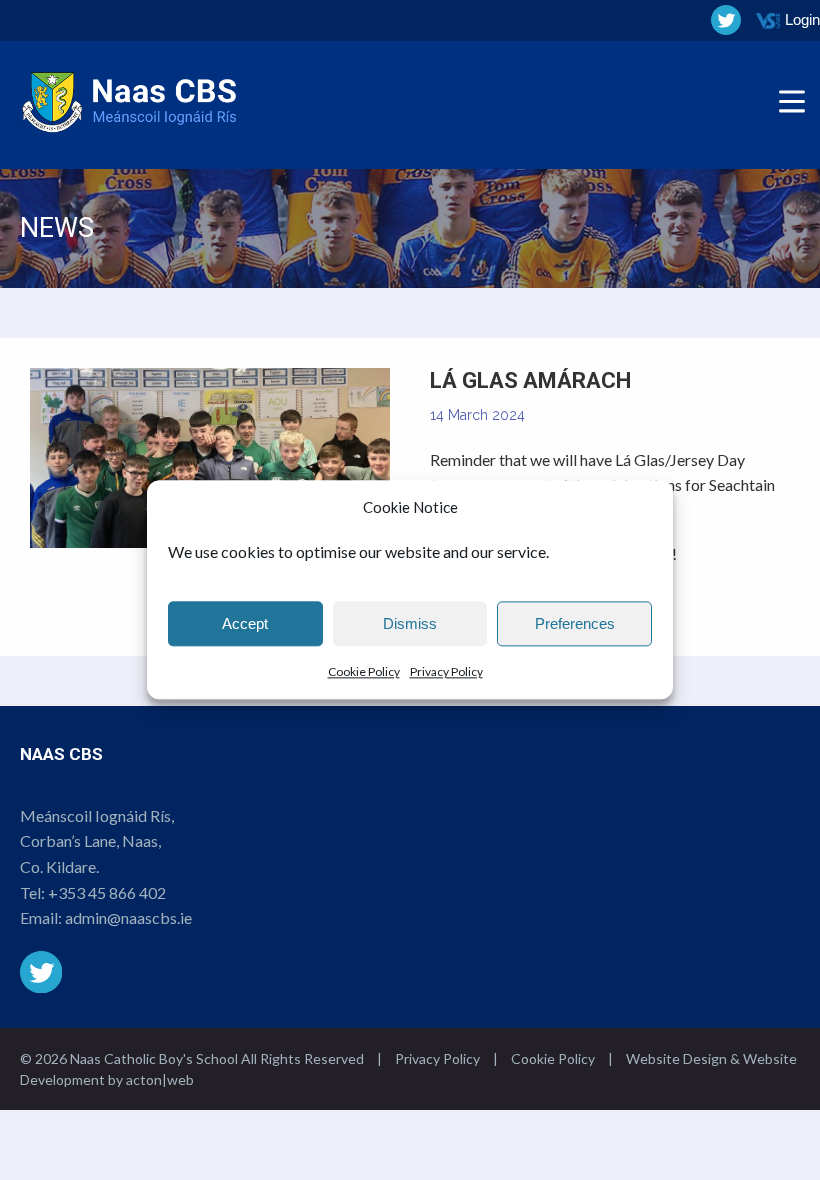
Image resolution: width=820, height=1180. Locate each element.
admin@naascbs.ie (128, 917)
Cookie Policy (364, 671)
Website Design (676, 1058)
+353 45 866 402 (107, 892)
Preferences (575, 623)
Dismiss (410, 623)
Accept (245, 623)
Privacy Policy (446, 671)
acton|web (160, 1079)
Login (802, 19)
